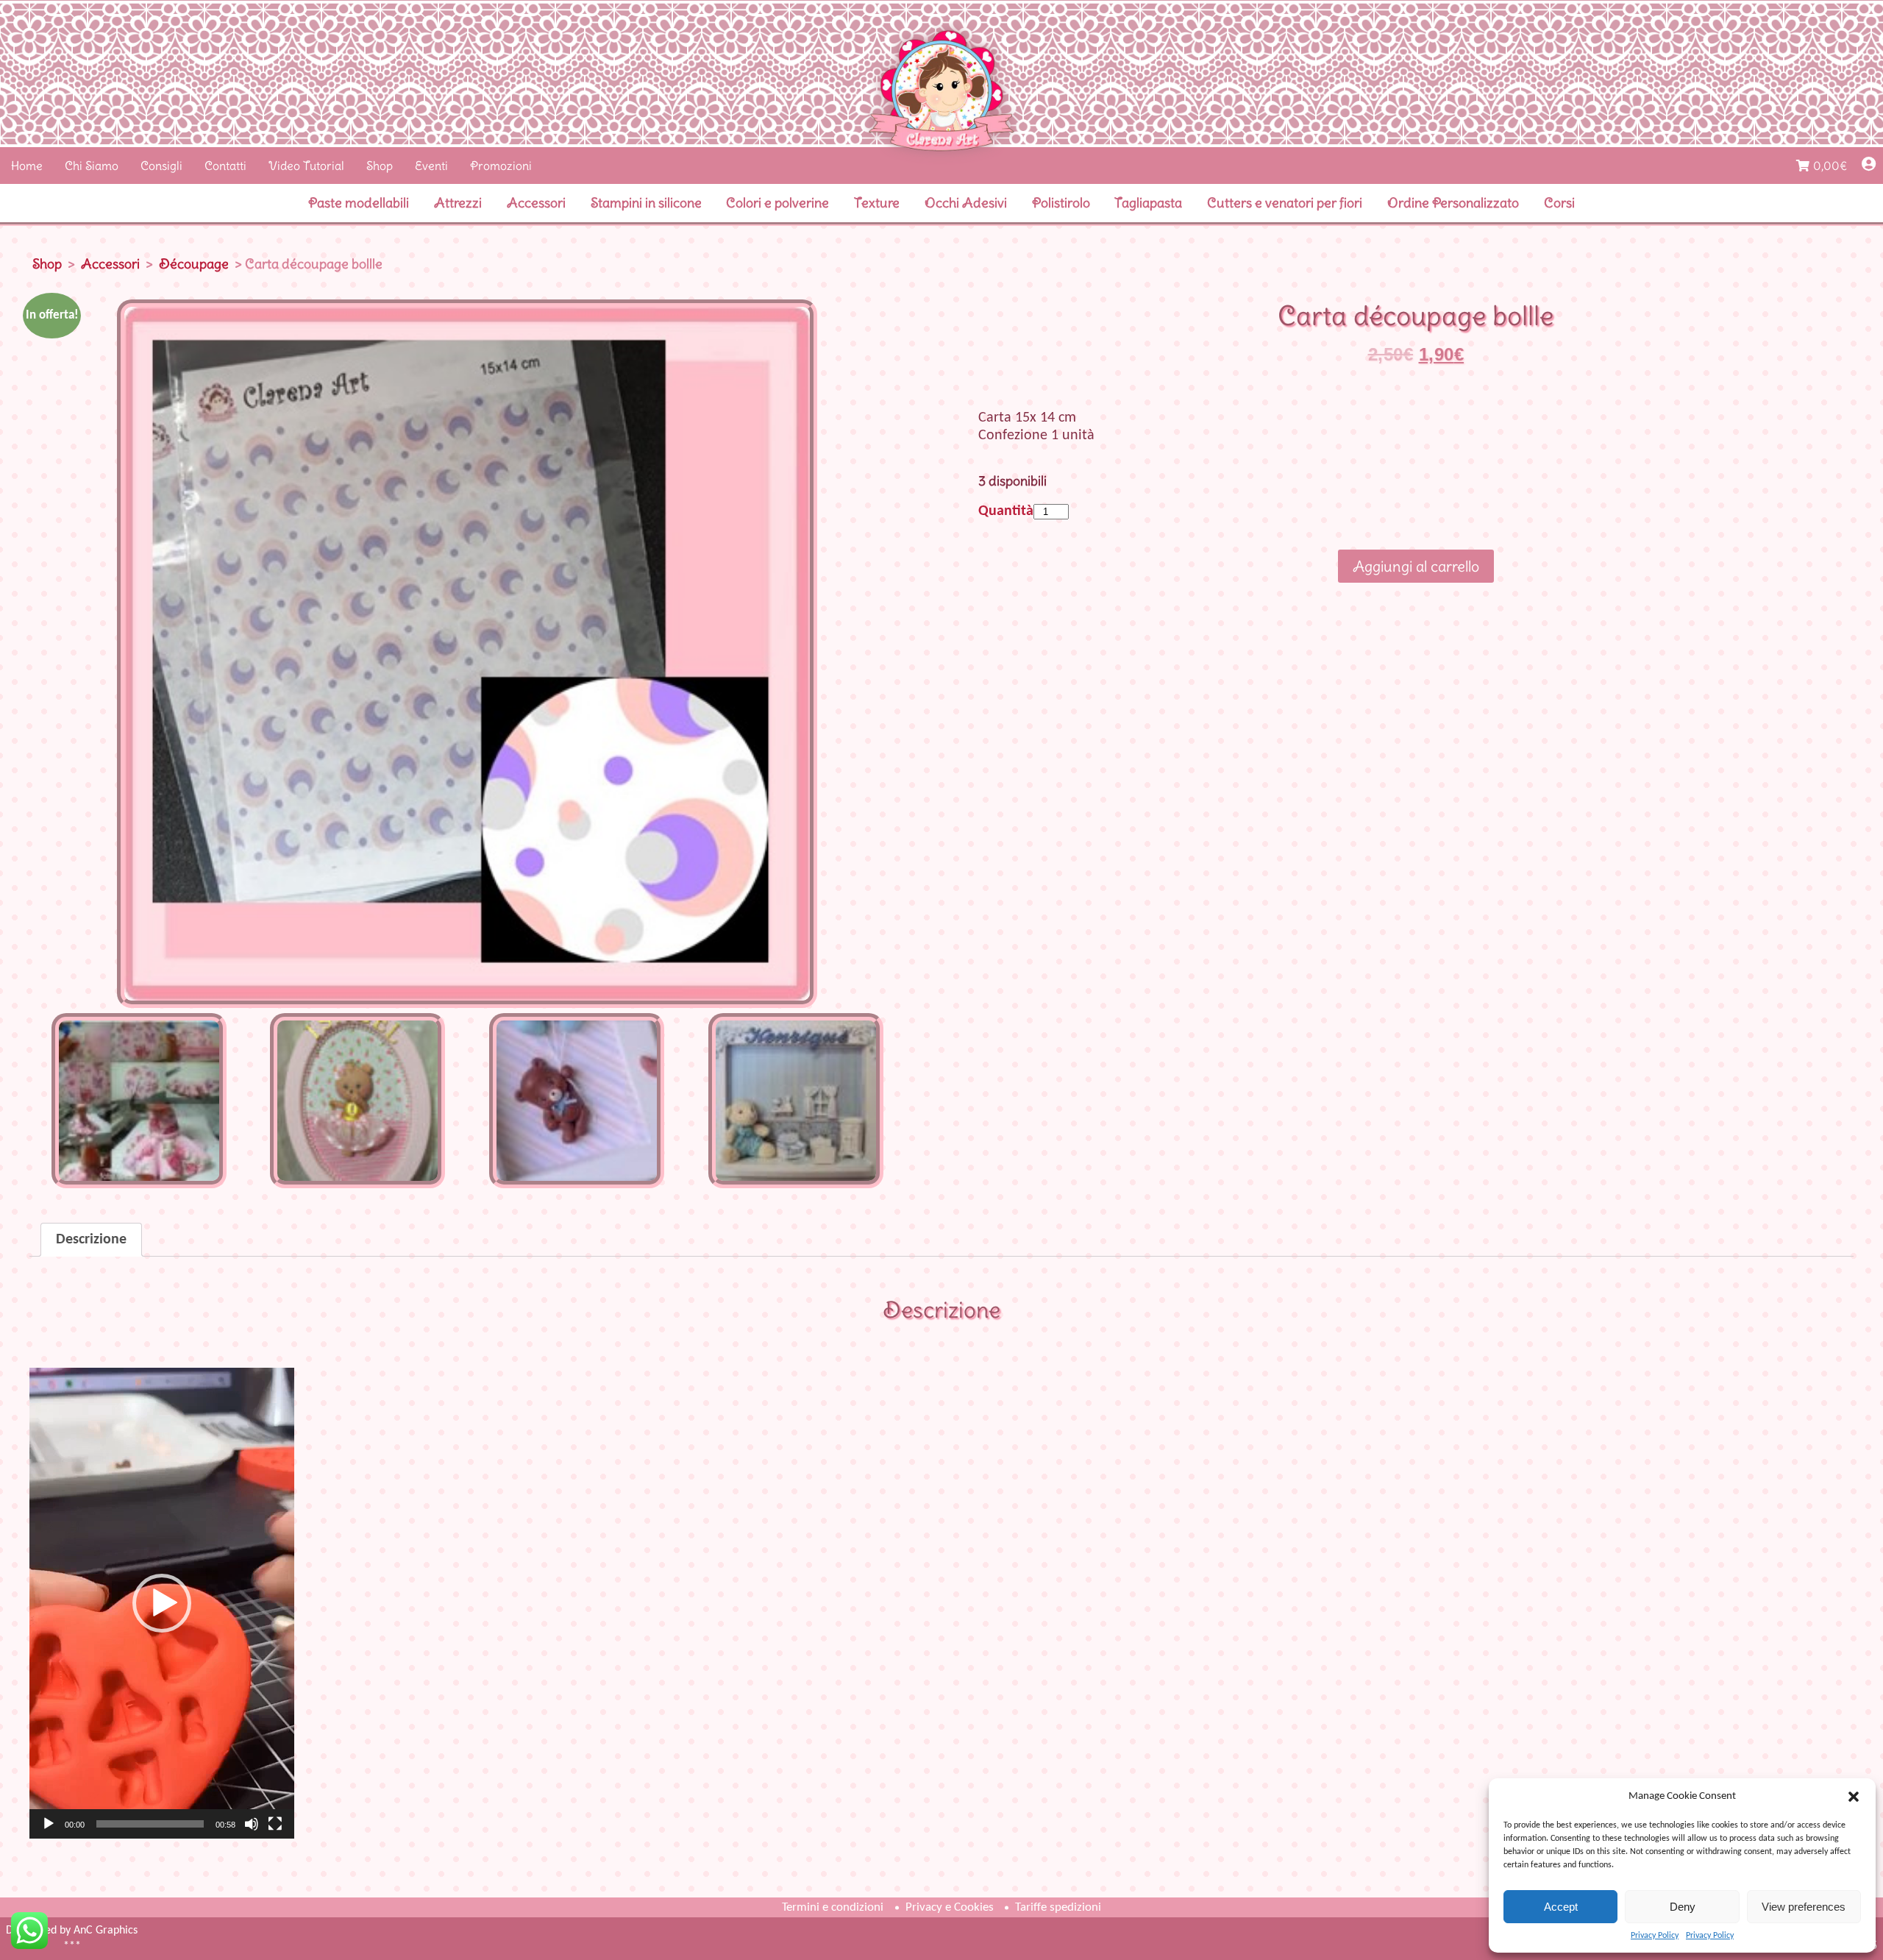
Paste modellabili (359, 203)
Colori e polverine (777, 203)
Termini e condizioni (833, 1907)
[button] (1854, 1797)
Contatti (225, 166)
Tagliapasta (1148, 203)
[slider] (150, 1824)
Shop (380, 166)
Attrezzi (458, 203)
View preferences (1804, 1907)
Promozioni (501, 166)
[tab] (91, 1240)
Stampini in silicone (646, 203)
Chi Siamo (92, 166)
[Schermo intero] (275, 1824)
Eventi (431, 166)
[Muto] (252, 1824)
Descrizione (91, 1240)
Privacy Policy (1655, 1936)
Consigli (161, 166)
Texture (877, 203)
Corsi (1559, 203)
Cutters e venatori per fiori (1285, 203)
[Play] (49, 1824)
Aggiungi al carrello (1416, 566)
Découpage (194, 264)
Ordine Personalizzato (1453, 203)
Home (27, 166)
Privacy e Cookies (950, 1907)
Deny (1683, 1907)
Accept (1561, 1907)
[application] (162, 1603)
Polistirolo (1061, 203)
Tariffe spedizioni (1058, 1907)
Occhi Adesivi (966, 203)
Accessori (536, 203)
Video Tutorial (306, 166)
